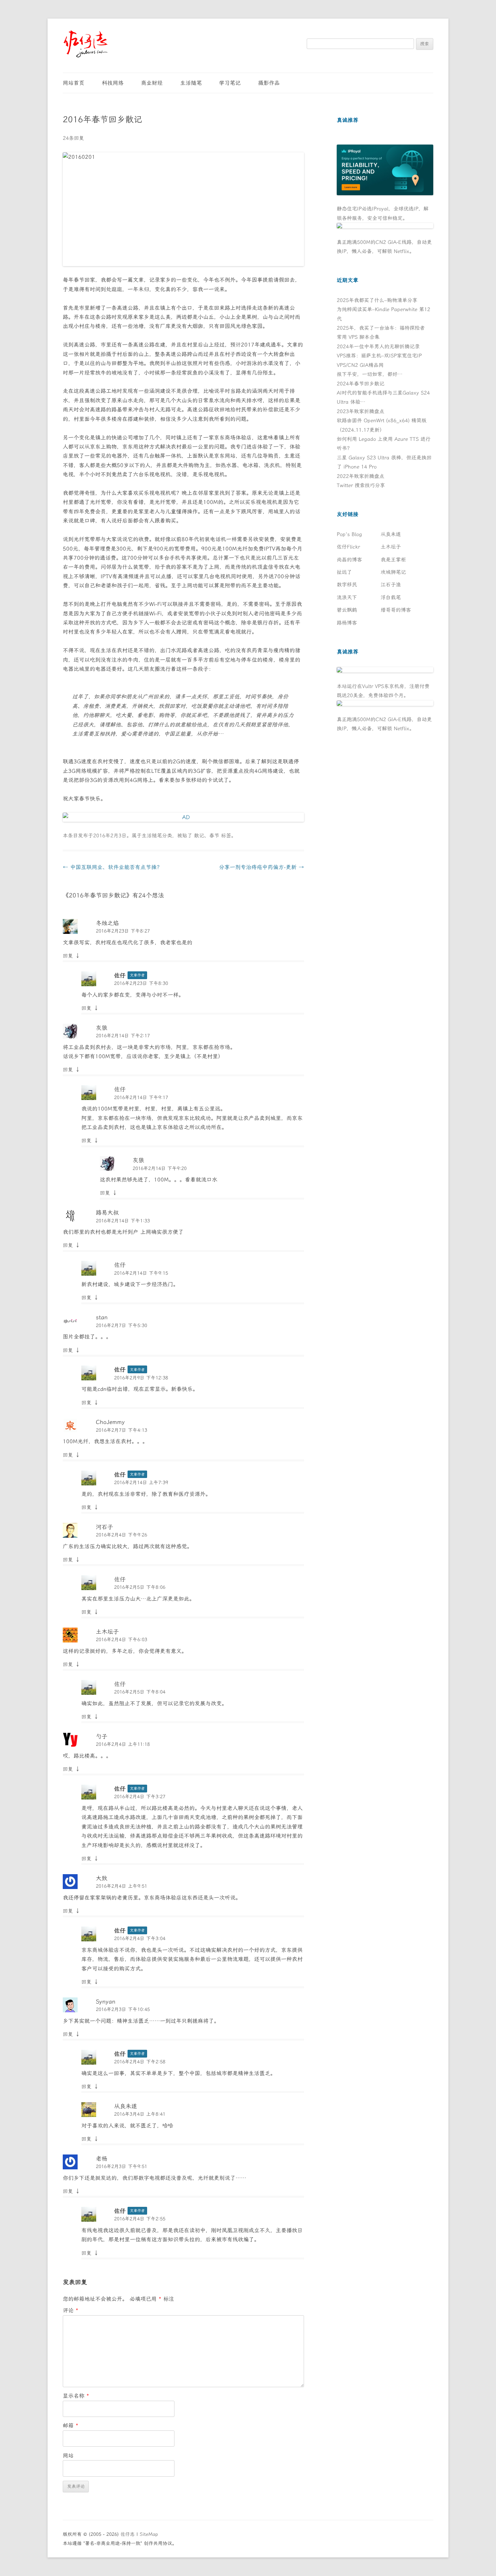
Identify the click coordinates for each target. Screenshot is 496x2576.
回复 (68, 956)
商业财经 (152, 83)
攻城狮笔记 (393, 572)
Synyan (106, 2001)
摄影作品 (269, 83)
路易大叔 (107, 1213)
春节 (214, 836)
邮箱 (71, 2426)
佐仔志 (128, 2534)
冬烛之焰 (107, 923)
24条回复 (73, 138)
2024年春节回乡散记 (361, 384)
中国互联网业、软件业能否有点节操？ (112, 867)
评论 (71, 2310)
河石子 (104, 1527)
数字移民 (347, 585)
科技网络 (113, 83)
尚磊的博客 (349, 560)
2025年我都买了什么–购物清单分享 (377, 300)
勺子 (102, 1736)
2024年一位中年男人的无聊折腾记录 (378, 347)
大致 (102, 1878)
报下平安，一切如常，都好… (370, 374)
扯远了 (344, 572)
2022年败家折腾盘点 (361, 476)
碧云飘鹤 (347, 610)
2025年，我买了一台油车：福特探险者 (381, 328)
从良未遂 (126, 2106)
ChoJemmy (110, 1422)
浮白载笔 (391, 597)
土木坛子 (107, 1632)
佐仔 (120, 975)
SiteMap (149, 2534)
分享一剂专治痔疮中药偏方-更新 (261, 867)
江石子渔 (391, 585)
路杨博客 (347, 623)
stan (102, 1317)
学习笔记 (230, 83)
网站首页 (74, 83)
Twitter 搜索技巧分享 (361, 485)
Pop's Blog (349, 534)
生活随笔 (191, 83)
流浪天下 (347, 597)
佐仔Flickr (348, 547)
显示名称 (76, 2396)
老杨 (102, 2159)
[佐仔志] (86, 44)
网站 (68, 2456)
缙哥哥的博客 (396, 610)
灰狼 (102, 1028)
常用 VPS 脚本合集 (358, 337)
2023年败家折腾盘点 (361, 411)
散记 (199, 836)
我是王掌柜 (393, 560)
